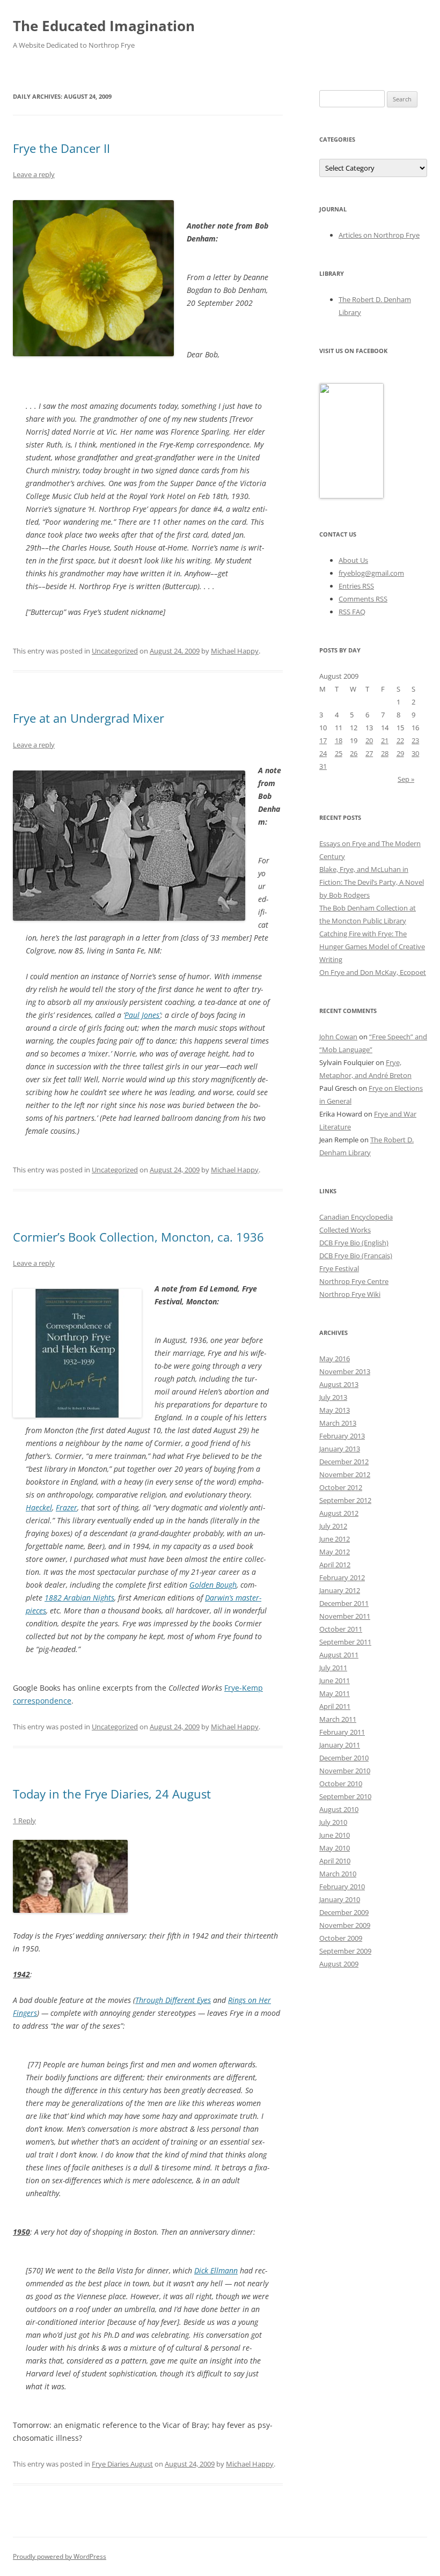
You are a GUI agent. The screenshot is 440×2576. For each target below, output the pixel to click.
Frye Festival (339, 1268)
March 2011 (338, 1719)
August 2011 (339, 1655)
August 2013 (339, 1384)
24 (323, 753)
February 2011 (342, 1732)
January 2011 (340, 1745)
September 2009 (345, 1951)
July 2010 (333, 1822)
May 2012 (335, 1552)
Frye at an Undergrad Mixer (89, 718)
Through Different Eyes (173, 2000)
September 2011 (345, 1642)
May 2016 (335, 1359)
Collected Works (345, 1230)
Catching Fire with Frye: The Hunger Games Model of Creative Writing (372, 946)
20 (369, 740)
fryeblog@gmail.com (371, 573)
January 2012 (340, 1590)
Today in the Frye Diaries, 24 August (112, 1794)
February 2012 (342, 1577)
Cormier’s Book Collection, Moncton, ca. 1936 (138, 1237)
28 (385, 753)
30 (415, 753)
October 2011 (341, 1629)
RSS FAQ (352, 612)
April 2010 (335, 1861)
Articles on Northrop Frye (379, 235)
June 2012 (335, 1539)
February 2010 (342, 1887)
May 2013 (335, 1410)
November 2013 (345, 1371)
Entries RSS (356, 586)
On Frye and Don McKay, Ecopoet (373, 972)
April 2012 (335, 1565)
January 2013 (340, 1449)
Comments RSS (363, 599)
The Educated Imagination (104, 26)
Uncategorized (115, 651)
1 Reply (24, 1821)
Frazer (67, 1507)
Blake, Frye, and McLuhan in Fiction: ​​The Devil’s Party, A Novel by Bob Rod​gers (372, 882)
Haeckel (39, 1507)
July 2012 (333, 1526)
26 (354, 753)
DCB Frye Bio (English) (354, 1243)
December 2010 (344, 1758)
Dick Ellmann (216, 2270)
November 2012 (345, 1474)
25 (339, 753)
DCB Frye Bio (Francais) (356, 1256)
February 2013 (342, 1436)
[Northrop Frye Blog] (351, 496)
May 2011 (335, 1693)
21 (385, 740)
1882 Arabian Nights (79, 1598)
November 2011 (345, 1616)
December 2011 (344, 1603)
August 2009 (339, 1964)
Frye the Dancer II (61, 148)
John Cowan (338, 1037)
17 (323, 740)
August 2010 (339, 1809)
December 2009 (344, 1912)
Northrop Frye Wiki (350, 1294)
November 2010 (345, 1771)
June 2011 (335, 1680)
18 (339, 740)
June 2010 (335, 1835)
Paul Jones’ (142, 1015)
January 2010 (340, 1899)
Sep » (406, 779)
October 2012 (341, 1487)
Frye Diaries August (122, 2464)
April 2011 (335, 1706)
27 (369, 753)
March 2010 (338, 1874)
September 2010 (345, 1796)
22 (400, 740)
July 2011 (333, 1668)
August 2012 (339, 1513)
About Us (353, 560)
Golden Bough (213, 1585)
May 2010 (335, 1848)
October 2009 (341, 1938)
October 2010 (341, 1784)
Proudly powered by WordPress (60, 2556)
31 (323, 766)
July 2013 (333, 1397)
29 (400, 753)
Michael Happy (235, 651)
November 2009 (345, 1925)
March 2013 (338, 1423)
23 (415, 740)
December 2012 (344, 1462)
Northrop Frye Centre (354, 1281)
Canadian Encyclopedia (356, 1217)
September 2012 (345, 1500)
